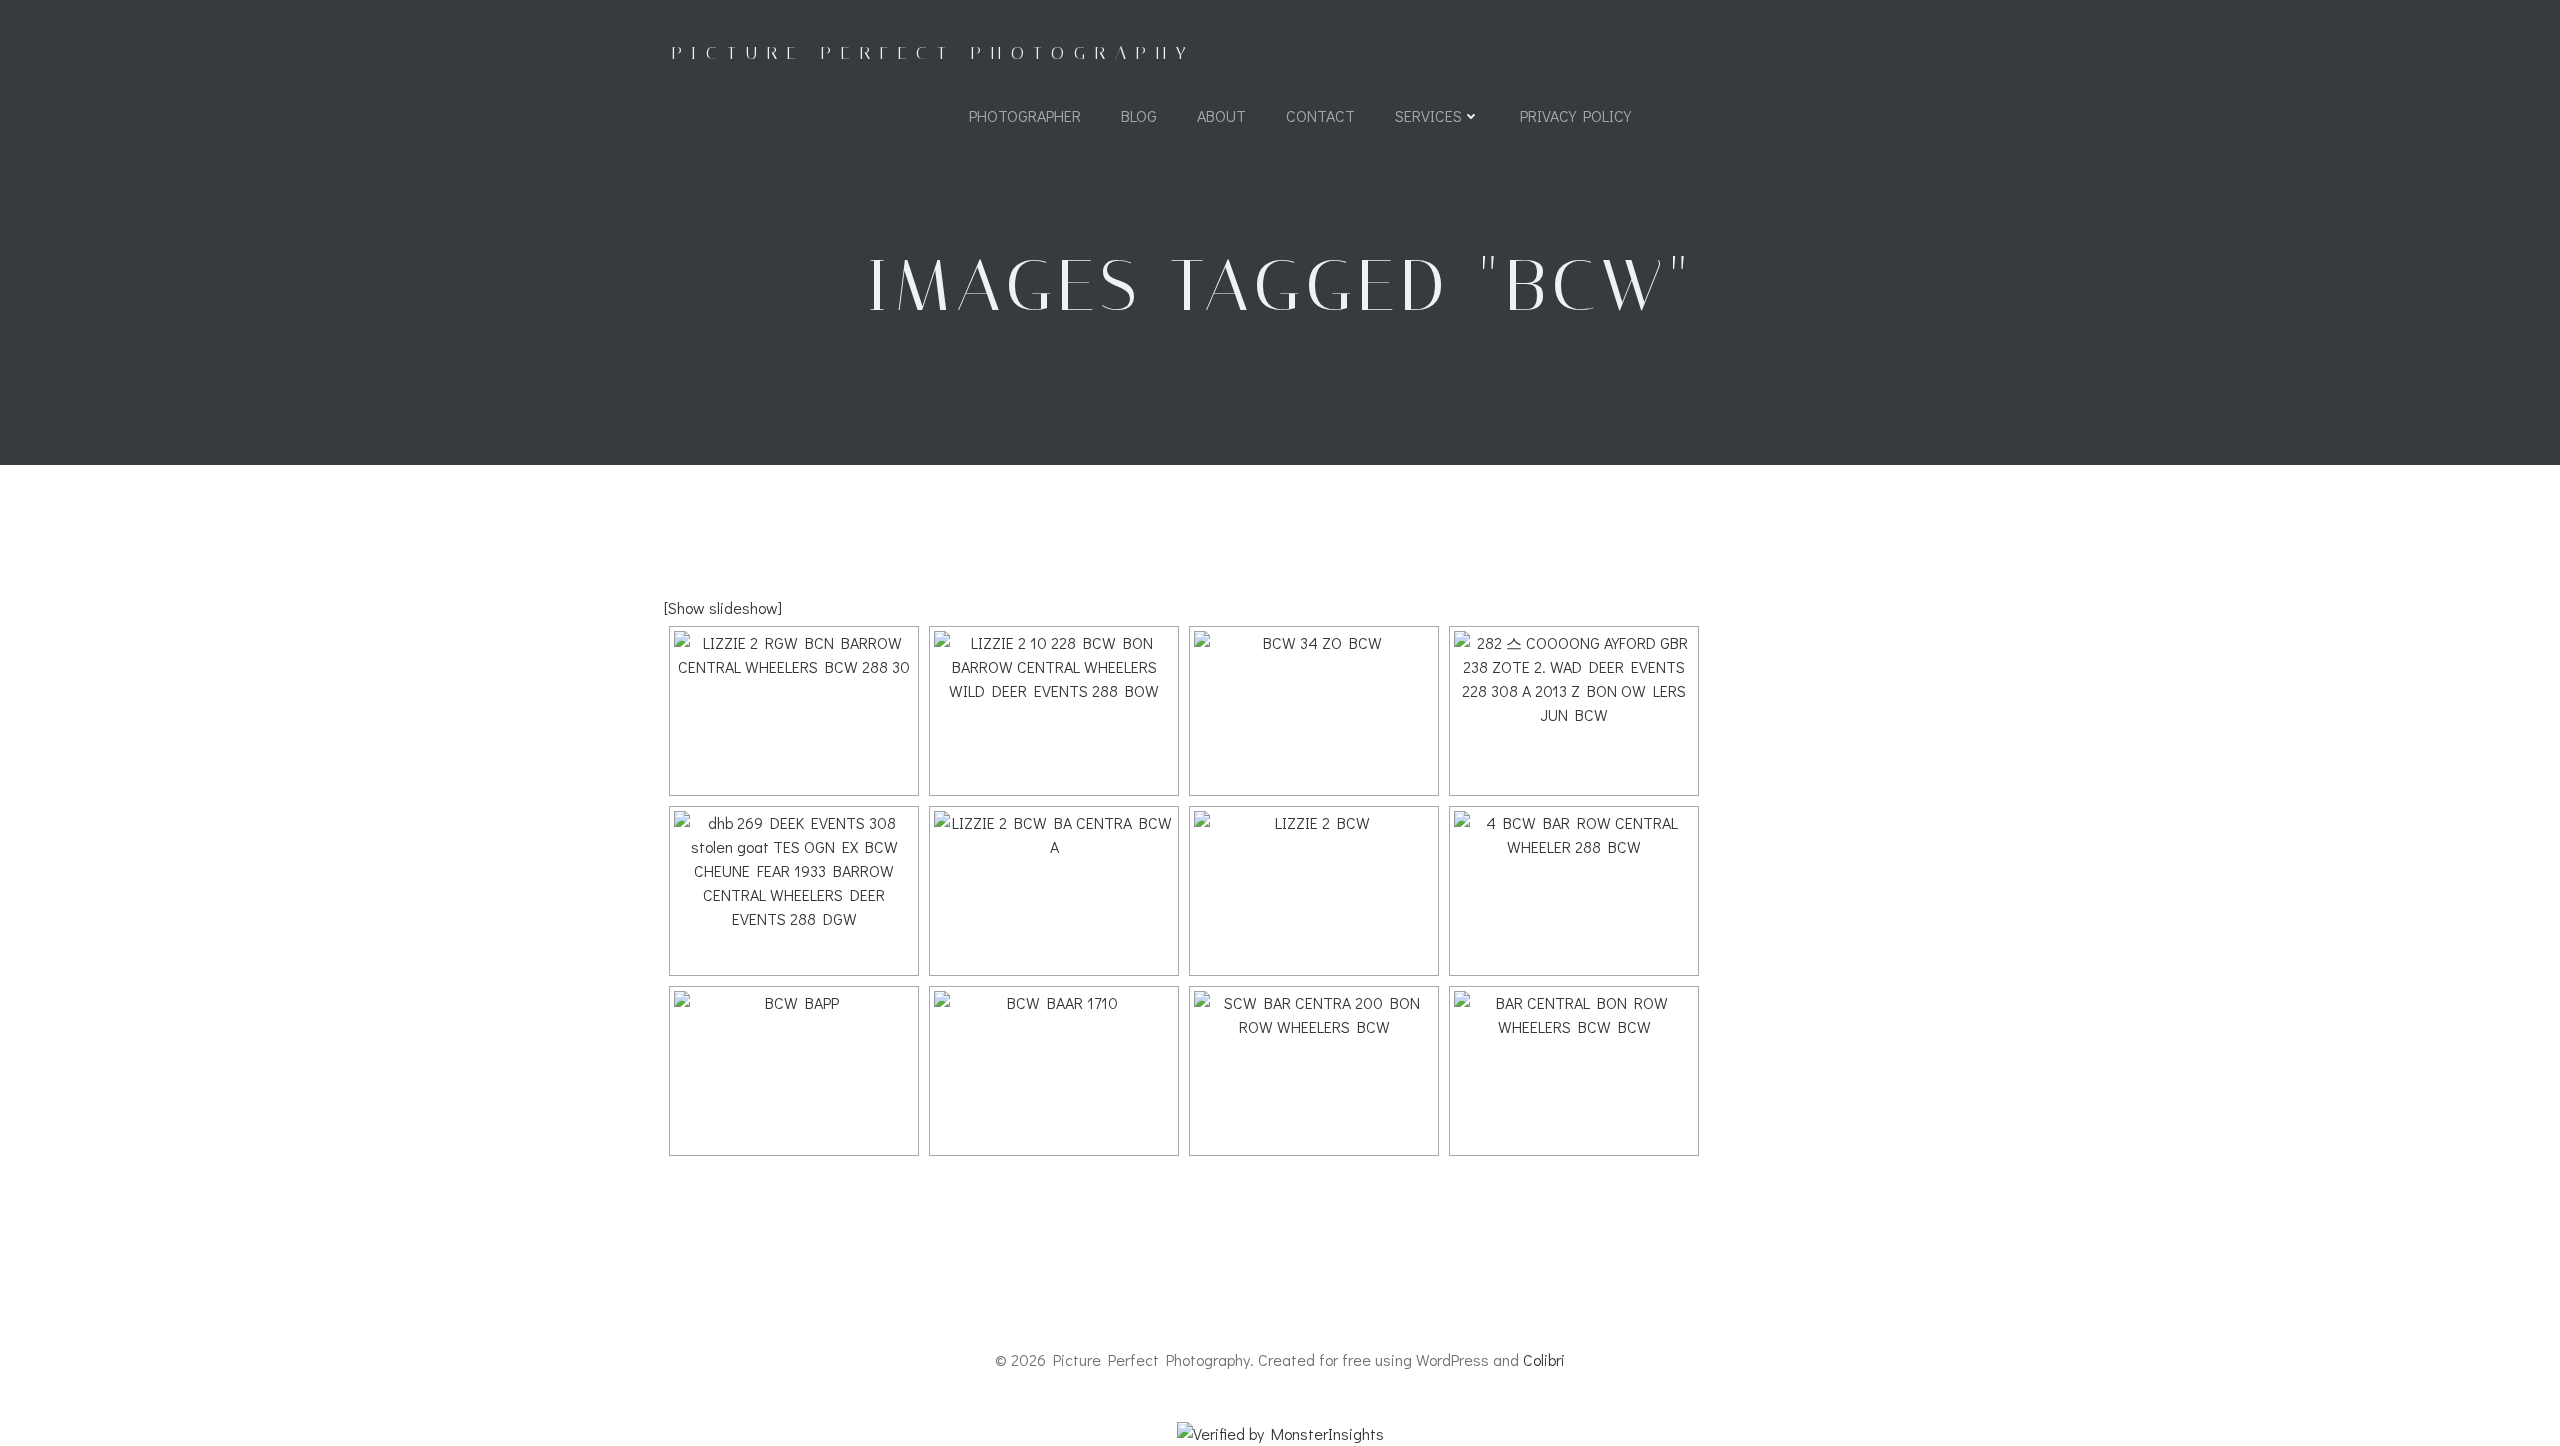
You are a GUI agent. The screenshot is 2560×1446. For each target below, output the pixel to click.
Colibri (1544, 1359)
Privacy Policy (1575, 115)
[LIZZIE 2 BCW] (1314, 891)
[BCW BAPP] (794, 1071)
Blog (1139, 115)
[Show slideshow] (723, 607)
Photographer (1025, 115)
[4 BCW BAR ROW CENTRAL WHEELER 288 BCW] (1574, 891)
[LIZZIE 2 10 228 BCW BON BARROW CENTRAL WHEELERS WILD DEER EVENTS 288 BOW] (1054, 711)
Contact (1320, 115)
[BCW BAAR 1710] (1054, 1071)
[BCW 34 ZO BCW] (1314, 711)
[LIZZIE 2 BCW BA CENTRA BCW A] (1054, 891)
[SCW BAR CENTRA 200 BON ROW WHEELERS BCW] (1314, 1071)
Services (1428, 115)
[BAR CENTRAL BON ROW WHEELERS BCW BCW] (1574, 1071)
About (1221, 115)
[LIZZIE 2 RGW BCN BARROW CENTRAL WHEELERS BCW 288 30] (794, 711)
